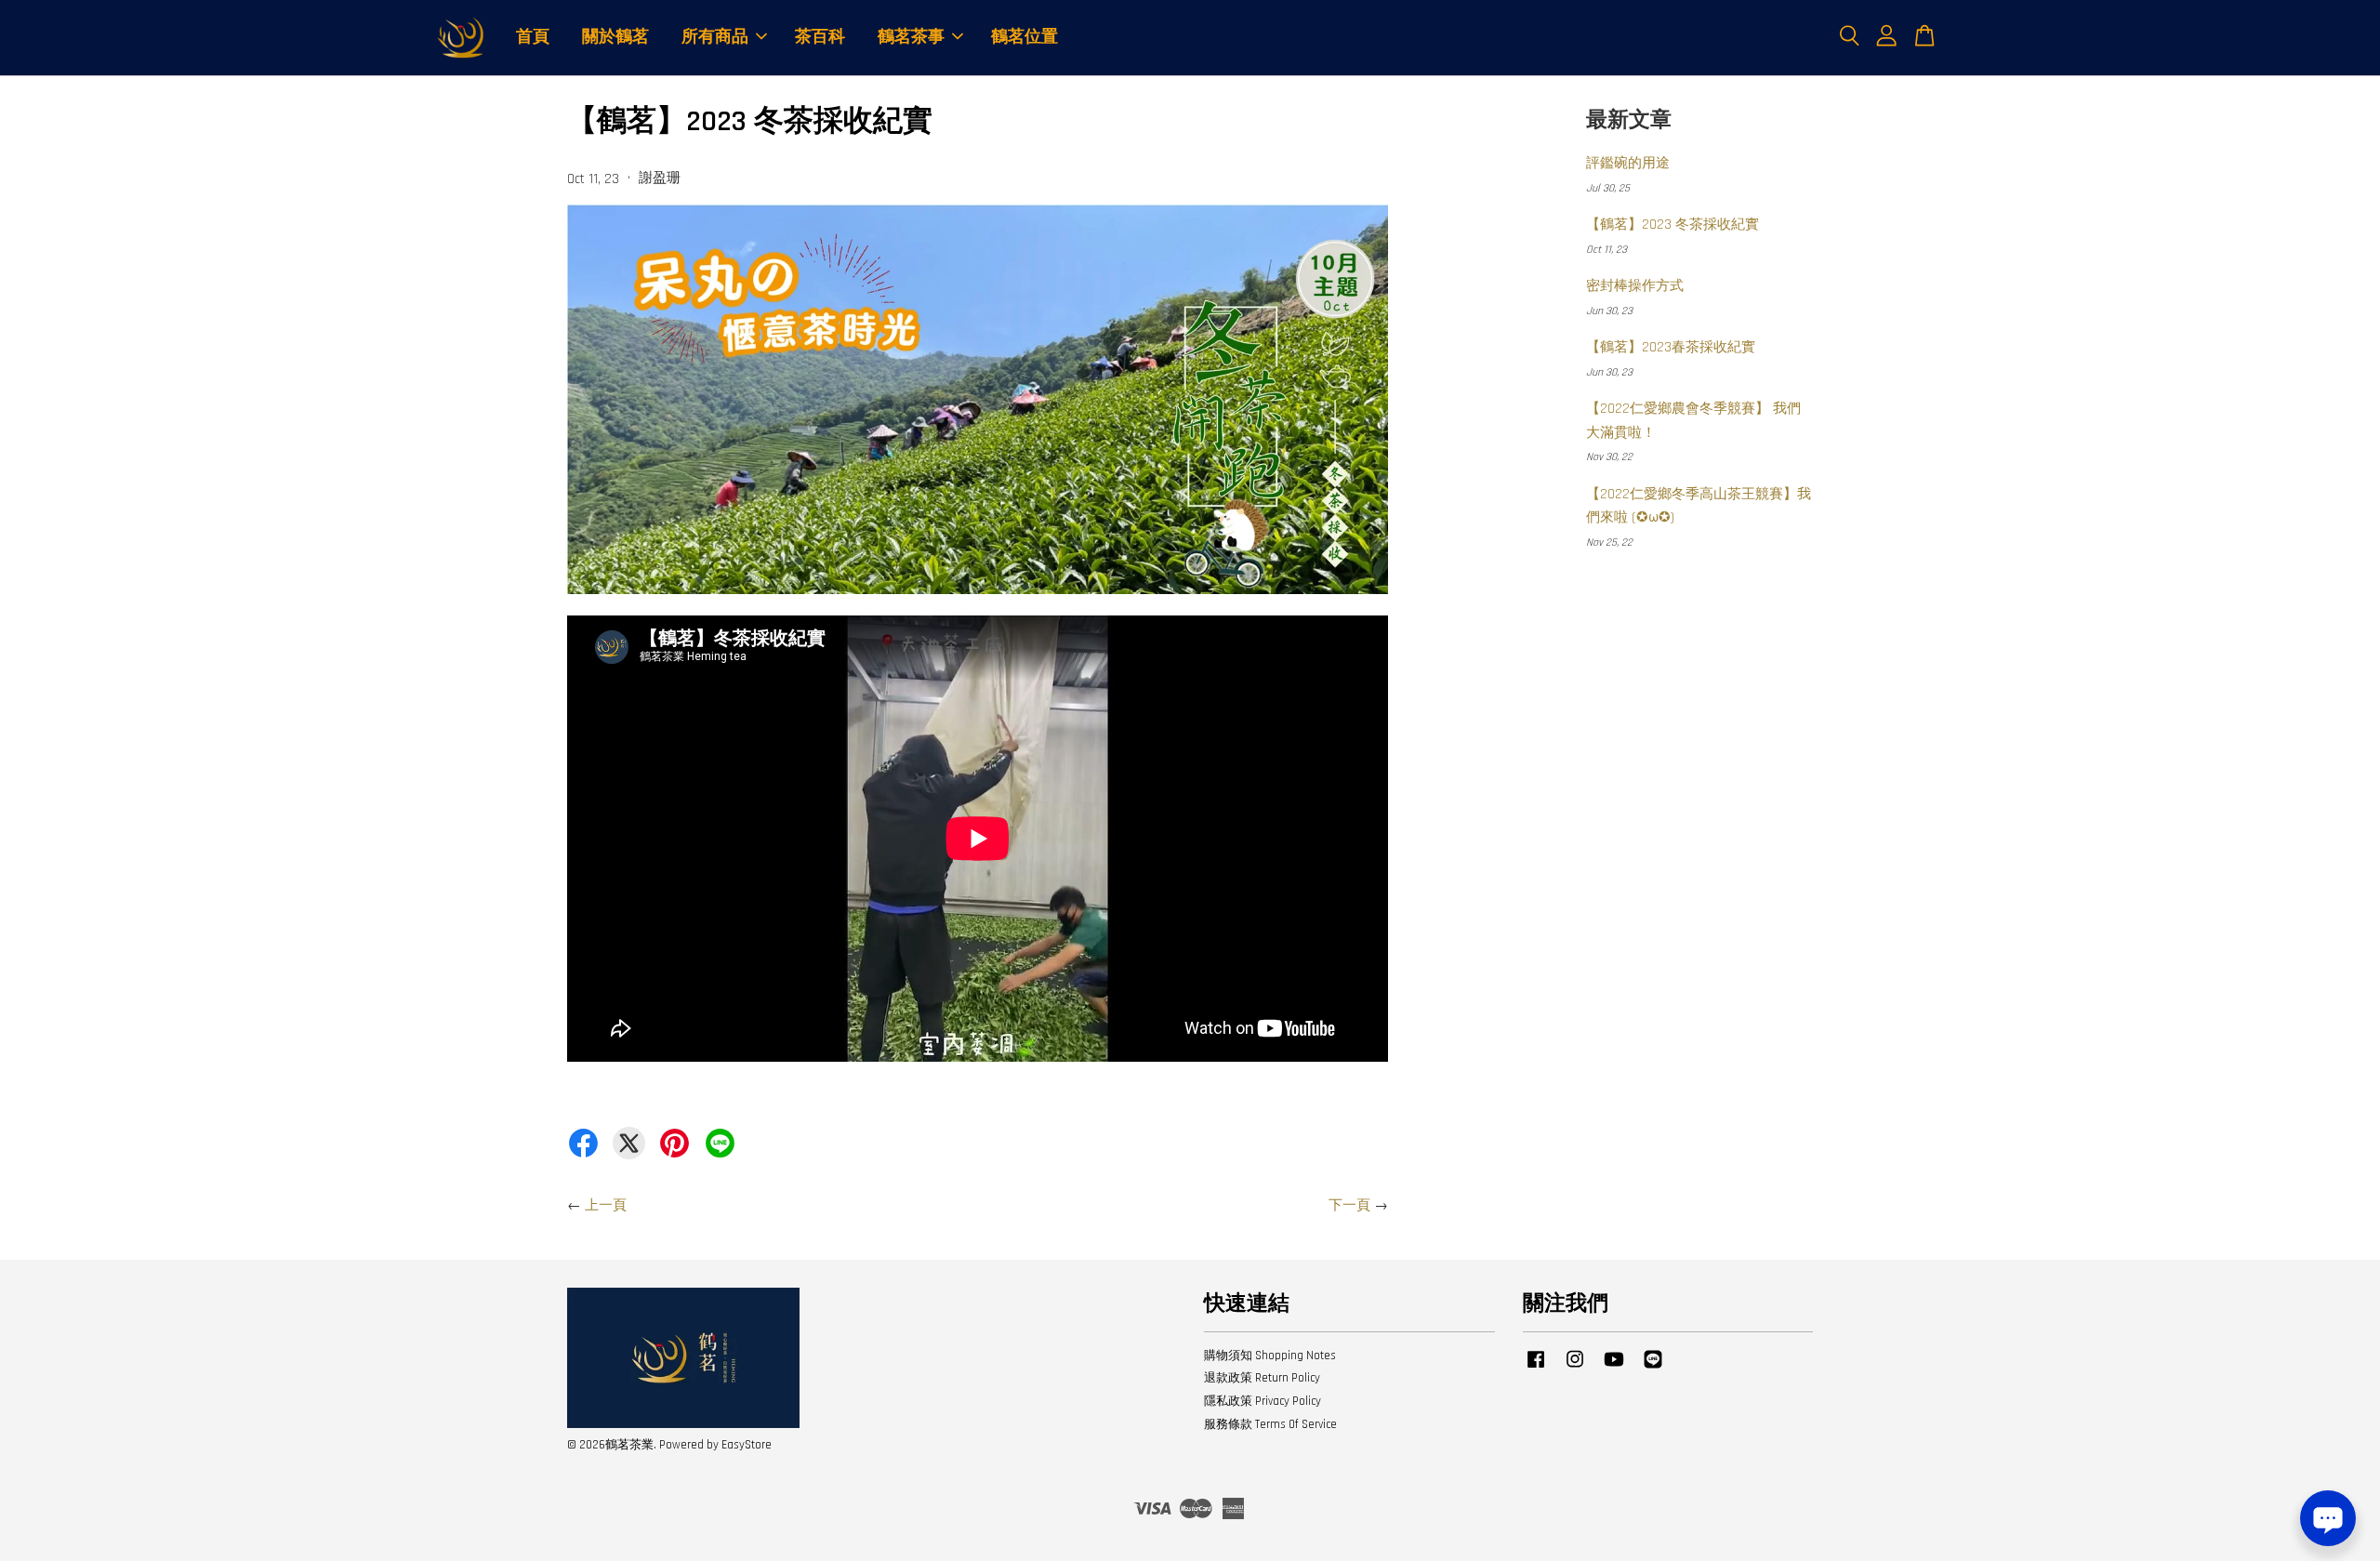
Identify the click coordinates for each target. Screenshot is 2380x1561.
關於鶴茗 (615, 37)
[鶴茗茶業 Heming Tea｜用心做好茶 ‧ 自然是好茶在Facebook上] (1536, 1369)
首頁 (533, 37)
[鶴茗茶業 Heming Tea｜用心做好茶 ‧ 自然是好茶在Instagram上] (1575, 1369)
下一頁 (1349, 1205)
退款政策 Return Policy (1262, 1378)
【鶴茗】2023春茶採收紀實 (1671, 347)
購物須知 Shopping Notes (1270, 1356)
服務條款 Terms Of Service (1270, 1424)
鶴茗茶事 (911, 37)
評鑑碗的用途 (1628, 163)
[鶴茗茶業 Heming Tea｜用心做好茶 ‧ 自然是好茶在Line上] (1653, 1369)
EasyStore (747, 1445)
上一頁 (606, 1205)
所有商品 (715, 37)
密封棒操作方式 (1635, 286)
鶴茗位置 (1025, 37)
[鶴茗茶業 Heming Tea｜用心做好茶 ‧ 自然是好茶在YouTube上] (1614, 1369)
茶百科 (820, 37)
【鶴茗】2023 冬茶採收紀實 (1673, 225)
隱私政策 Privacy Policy (1263, 1401)
